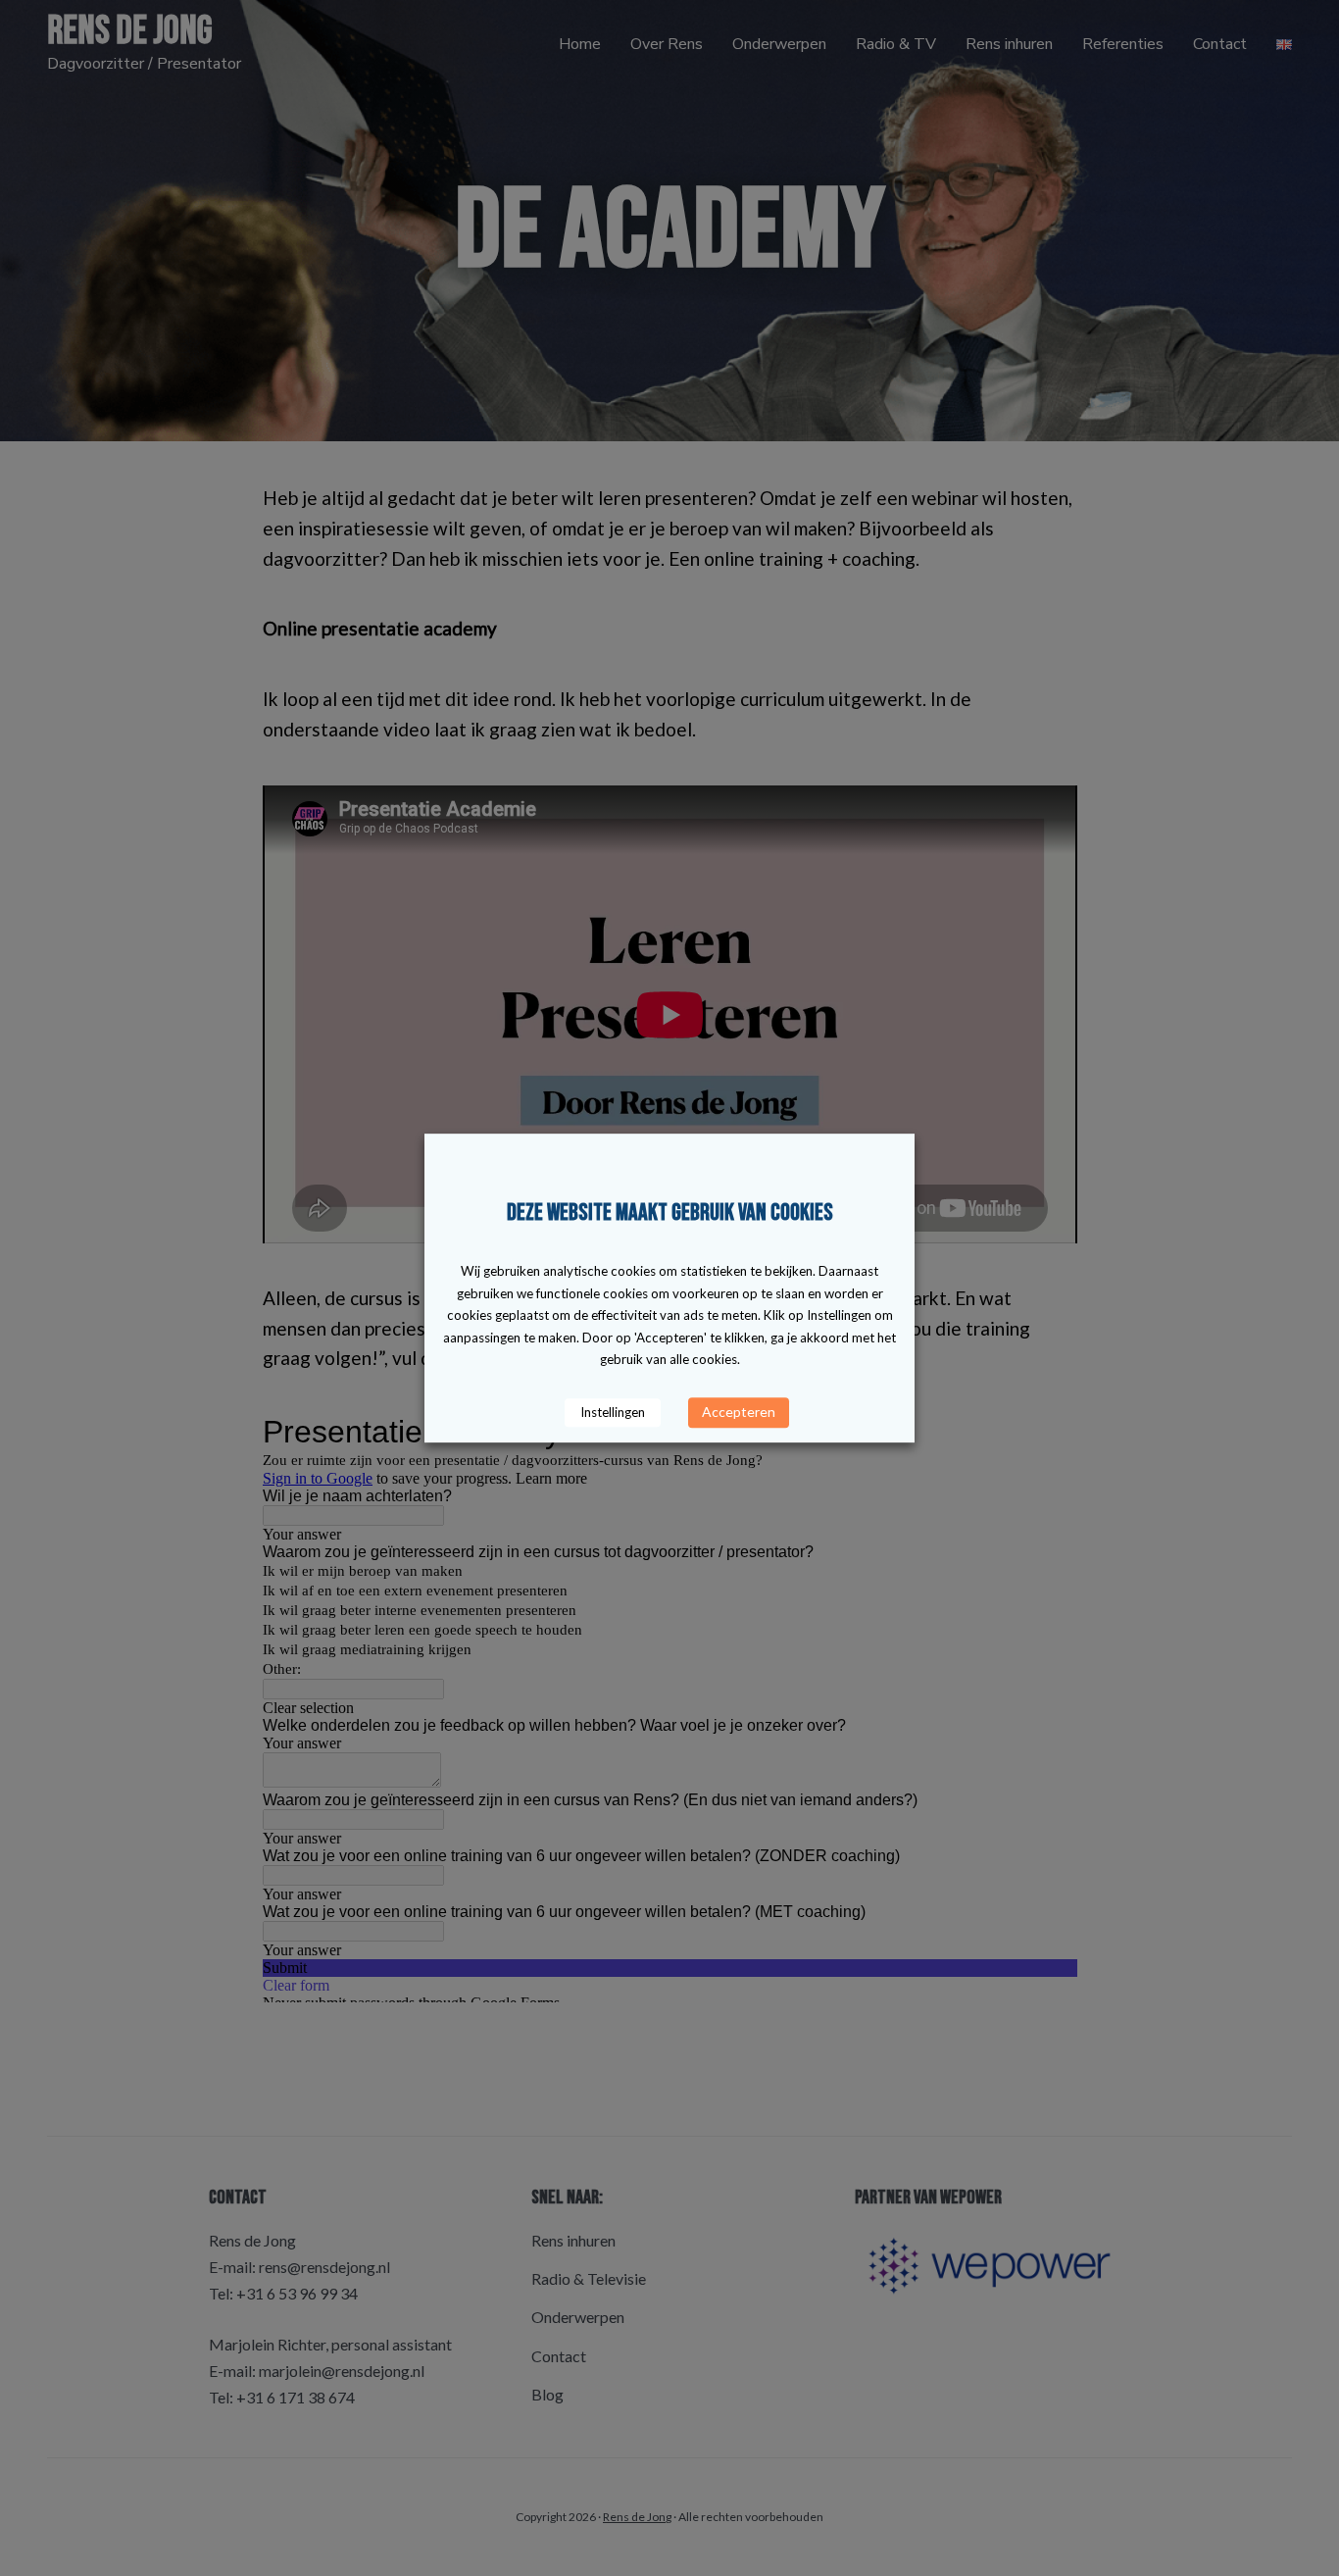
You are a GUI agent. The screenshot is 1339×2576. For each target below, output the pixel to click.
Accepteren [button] (739, 1412)
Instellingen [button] (613, 1412)
